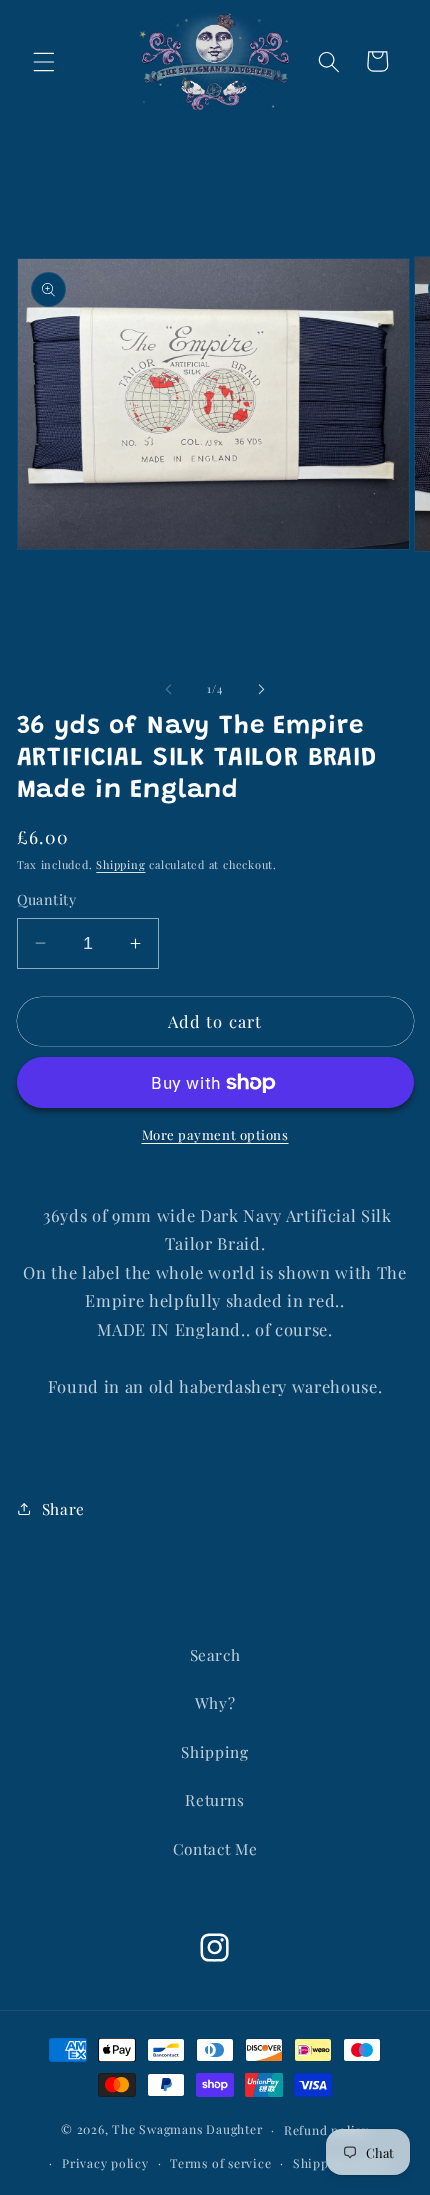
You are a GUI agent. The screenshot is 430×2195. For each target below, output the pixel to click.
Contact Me (215, 1848)
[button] (44, 61)
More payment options (215, 1134)
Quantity (47, 899)
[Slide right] (261, 689)
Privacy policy (105, 2163)
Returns (215, 1799)
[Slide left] (169, 689)
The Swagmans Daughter (187, 2129)
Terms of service (220, 2163)
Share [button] (63, 1508)
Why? (215, 1702)
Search (215, 1654)
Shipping (120, 864)
